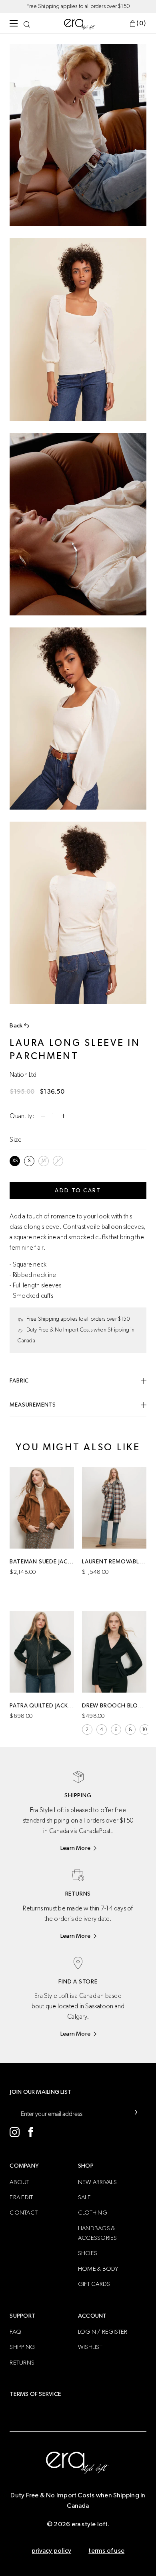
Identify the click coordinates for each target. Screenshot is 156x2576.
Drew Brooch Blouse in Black (114, 1706)
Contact (24, 2213)
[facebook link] (31, 2132)
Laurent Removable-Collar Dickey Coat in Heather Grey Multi (114, 1562)
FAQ (15, 2332)
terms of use (106, 2551)
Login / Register (103, 2332)
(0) (141, 23)
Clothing (93, 2213)
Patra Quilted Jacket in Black (42, 1706)
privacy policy (51, 2551)
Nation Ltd (23, 1075)
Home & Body (98, 2269)
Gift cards (94, 2284)
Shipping (22, 2347)
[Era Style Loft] (80, 24)
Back (16, 1026)
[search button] (27, 23)
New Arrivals (97, 2182)
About (19, 2182)
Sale (84, 2197)
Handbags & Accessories (98, 2233)
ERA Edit (21, 2197)
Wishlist (90, 2347)
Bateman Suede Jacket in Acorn (42, 1562)
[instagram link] (15, 2132)
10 (145, 1730)
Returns (22, 2363)
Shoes (88, 2253)
